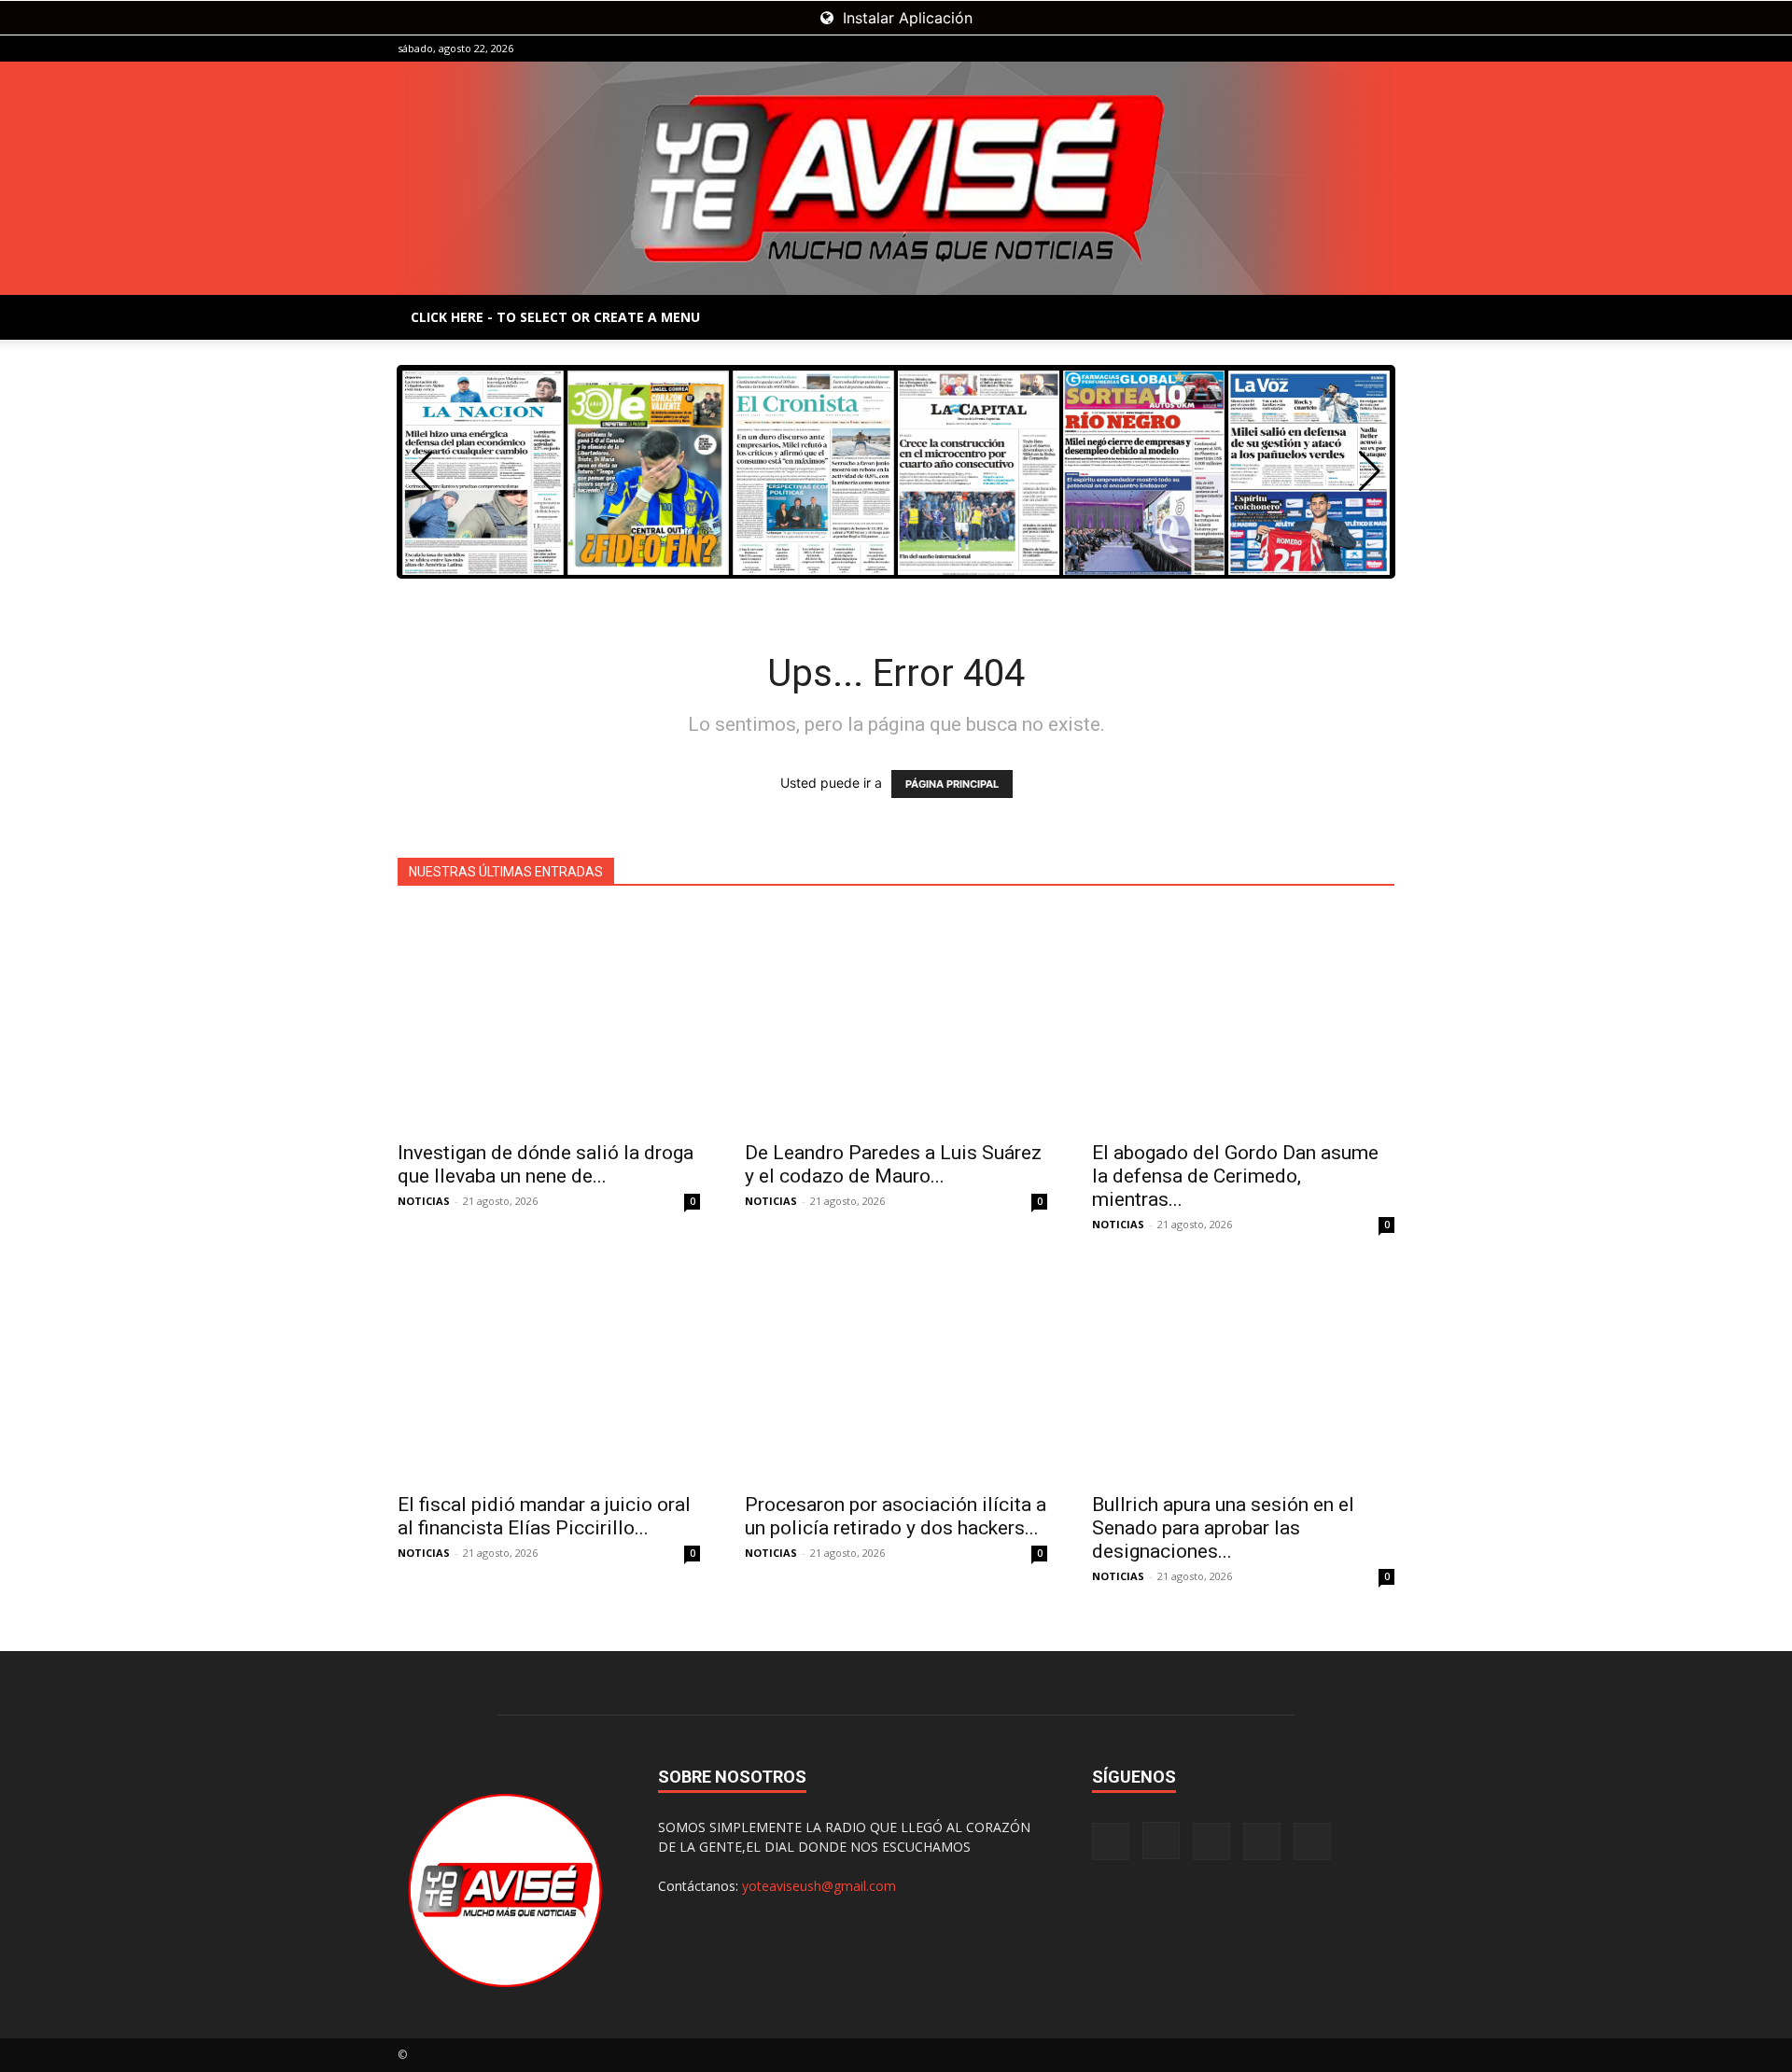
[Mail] (1319, 49)
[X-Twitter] (1350, 49)
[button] (1370, 471)
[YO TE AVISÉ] (896, 178)
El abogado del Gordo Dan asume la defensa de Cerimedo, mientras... (1235, 1176)
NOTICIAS (424, 1201)
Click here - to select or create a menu (555, 317)
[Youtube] (1380, 49)
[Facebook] (1257, 49)
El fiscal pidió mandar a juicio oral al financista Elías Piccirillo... (544, 1516)
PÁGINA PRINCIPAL (952, 784)
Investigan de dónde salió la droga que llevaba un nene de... (546, 1164)
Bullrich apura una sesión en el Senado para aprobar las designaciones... (1223, 1528)
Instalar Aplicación (905, 18)
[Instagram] (1288, 49)
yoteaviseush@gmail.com (819, 1886)
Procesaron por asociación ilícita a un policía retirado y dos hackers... (896, 1516)
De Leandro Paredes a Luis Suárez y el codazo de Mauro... (893, 1164)
